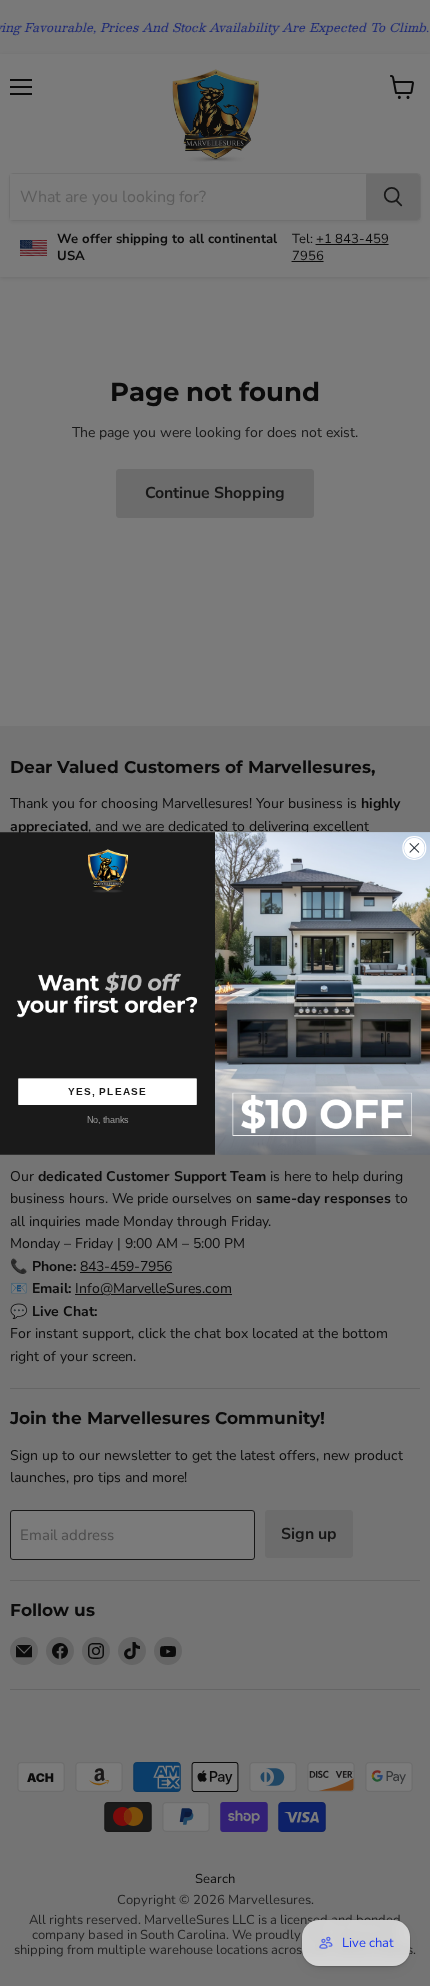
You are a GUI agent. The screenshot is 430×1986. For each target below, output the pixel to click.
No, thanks (108, 1120)
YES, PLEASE (107, 1091)
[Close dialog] (415, 848)
